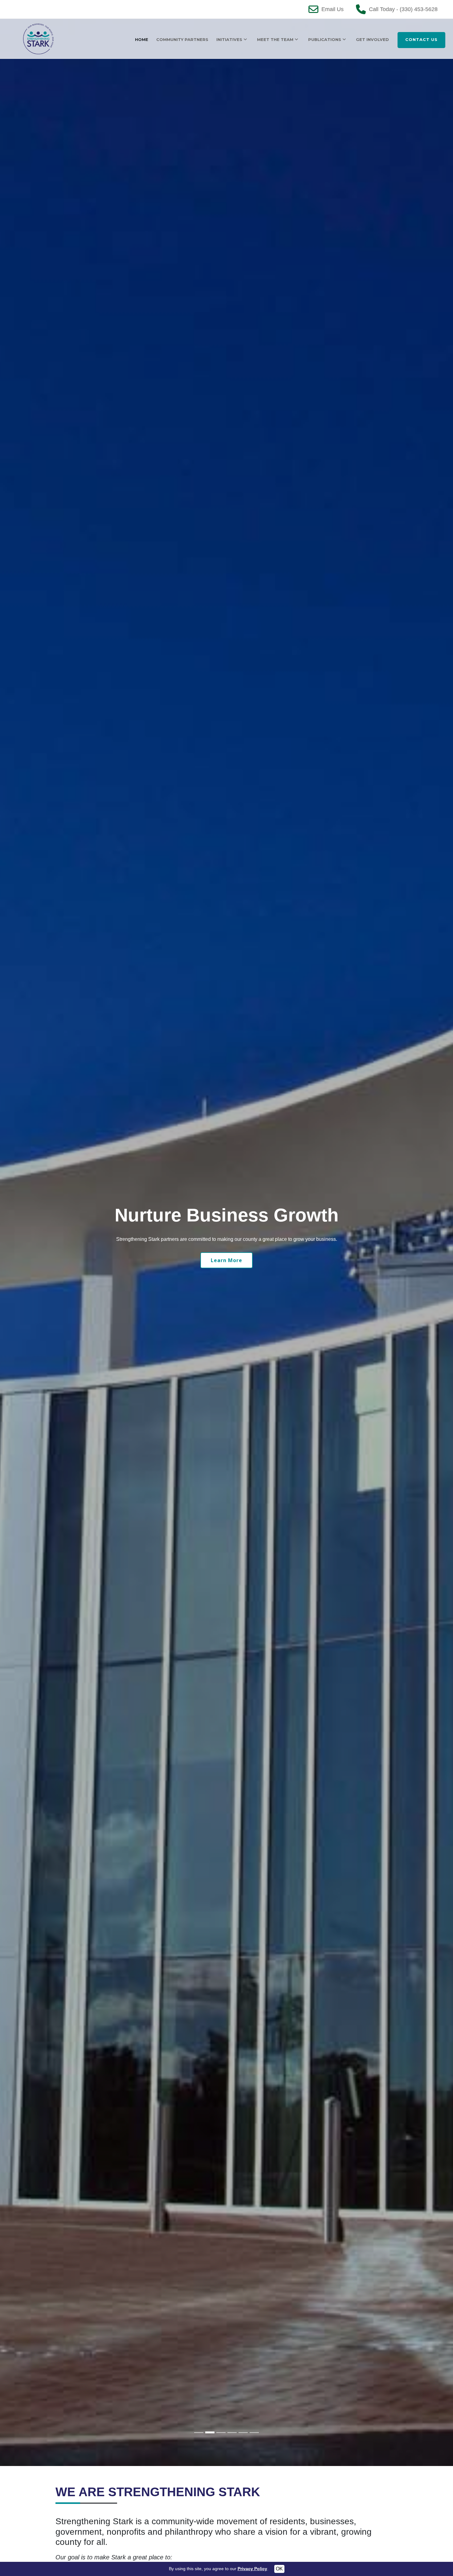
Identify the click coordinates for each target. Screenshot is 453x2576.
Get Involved (372, 39)
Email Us (333, 9)
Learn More (226, 1260)
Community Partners (182, 39)
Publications (325, 39)
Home (142, 39)
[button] (11, 1242)
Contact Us (421, 39)
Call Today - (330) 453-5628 (403, 9)
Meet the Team (275, 39)
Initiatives (229, 39)
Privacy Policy (252, 2569)
